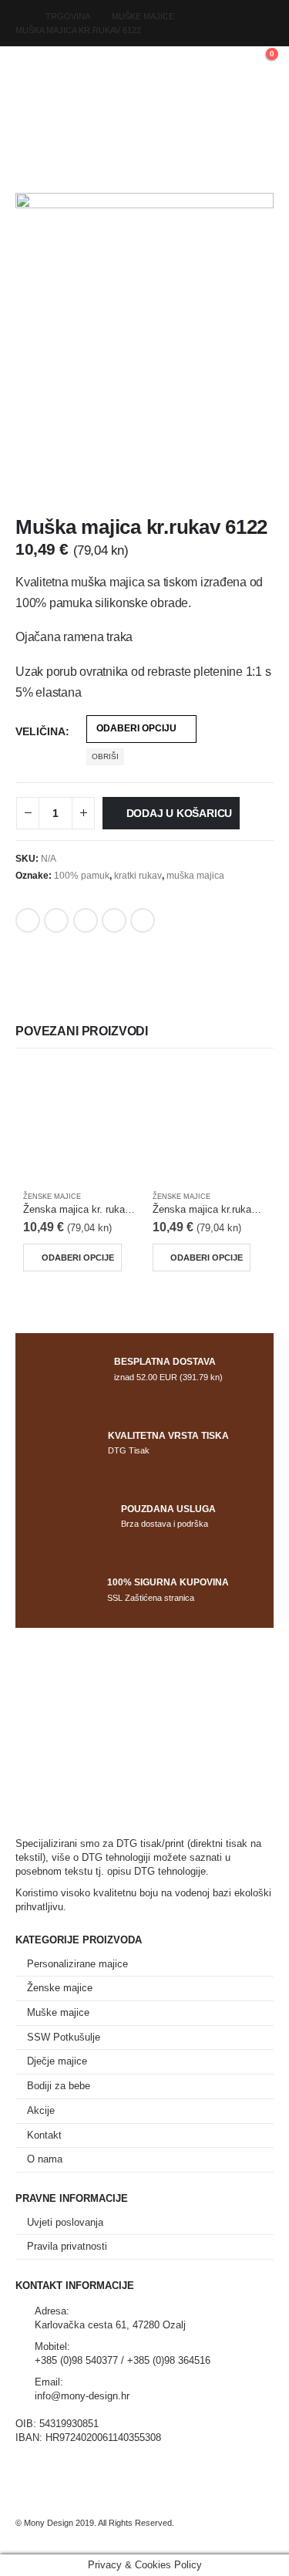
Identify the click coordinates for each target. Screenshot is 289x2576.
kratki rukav (138, 876)
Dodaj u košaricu (180, 813)
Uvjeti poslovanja (65, 2223)
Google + (114, 920)
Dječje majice (57, 2061)
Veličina (40, 731)
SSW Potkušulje (64, 2038)
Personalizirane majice (77, 1964)
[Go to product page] (80, 1124)
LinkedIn (86, 920)
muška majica (195, 876)
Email (143, 920)
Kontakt (44, 2135)
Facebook (28, 920)
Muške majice (58, 2013)
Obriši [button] (105, 756)
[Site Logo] (145, 62)
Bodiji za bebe (59, 2086)
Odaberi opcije (78, 1258)
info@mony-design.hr (82, 2396)
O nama (45, 2159)
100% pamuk (82, 876)
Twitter (56, 920)
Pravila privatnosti (67, 2247)
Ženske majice (52, 1197)
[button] (29, 62)
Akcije (41, 2111)
